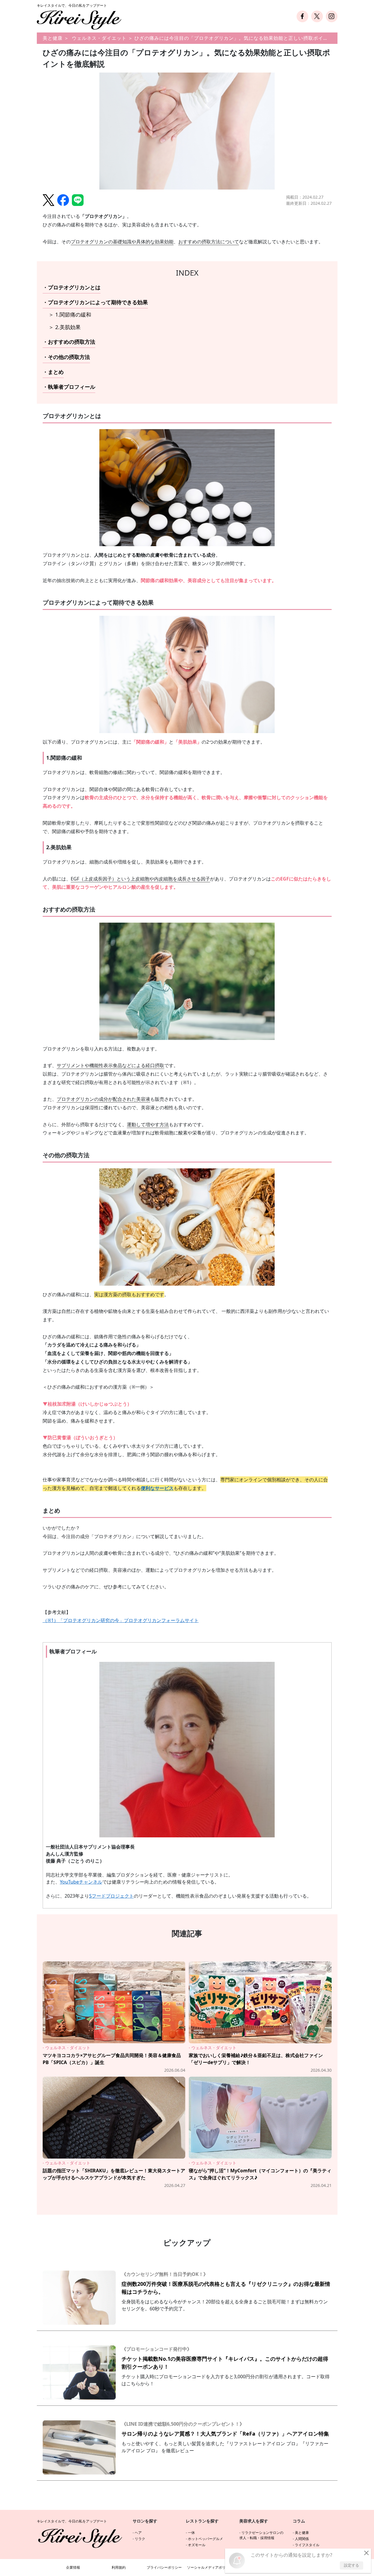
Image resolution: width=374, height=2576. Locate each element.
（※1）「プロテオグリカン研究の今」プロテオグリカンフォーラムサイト (121, 1620)
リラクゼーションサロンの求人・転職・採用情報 (261, 2535)
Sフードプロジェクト (111, 1896)
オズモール (197, 2545)
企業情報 (73, 2567)
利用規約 (119, 2567)
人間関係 (302, 2539)
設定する (352, 2565)
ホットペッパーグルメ (205, 2539)
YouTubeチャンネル (81, 1882)
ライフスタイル (307, 2545)
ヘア (138, 2533)
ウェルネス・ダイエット (99, 38)
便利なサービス (157, 1488)
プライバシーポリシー (164, 2567)
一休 (191, 2533)
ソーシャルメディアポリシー (210, 2567)
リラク (140, 2539)
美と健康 (53, 38)
